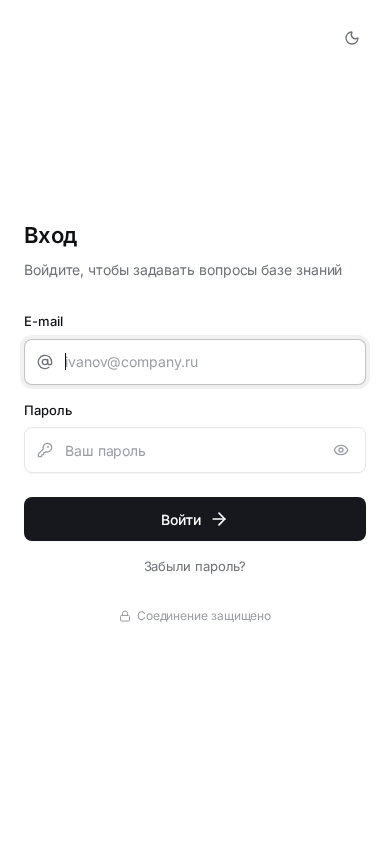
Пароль (48, 410)
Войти (181, 519)
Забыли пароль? (195, 566)
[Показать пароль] (341, 450)
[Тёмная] (352, 38)
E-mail (43, 321)
